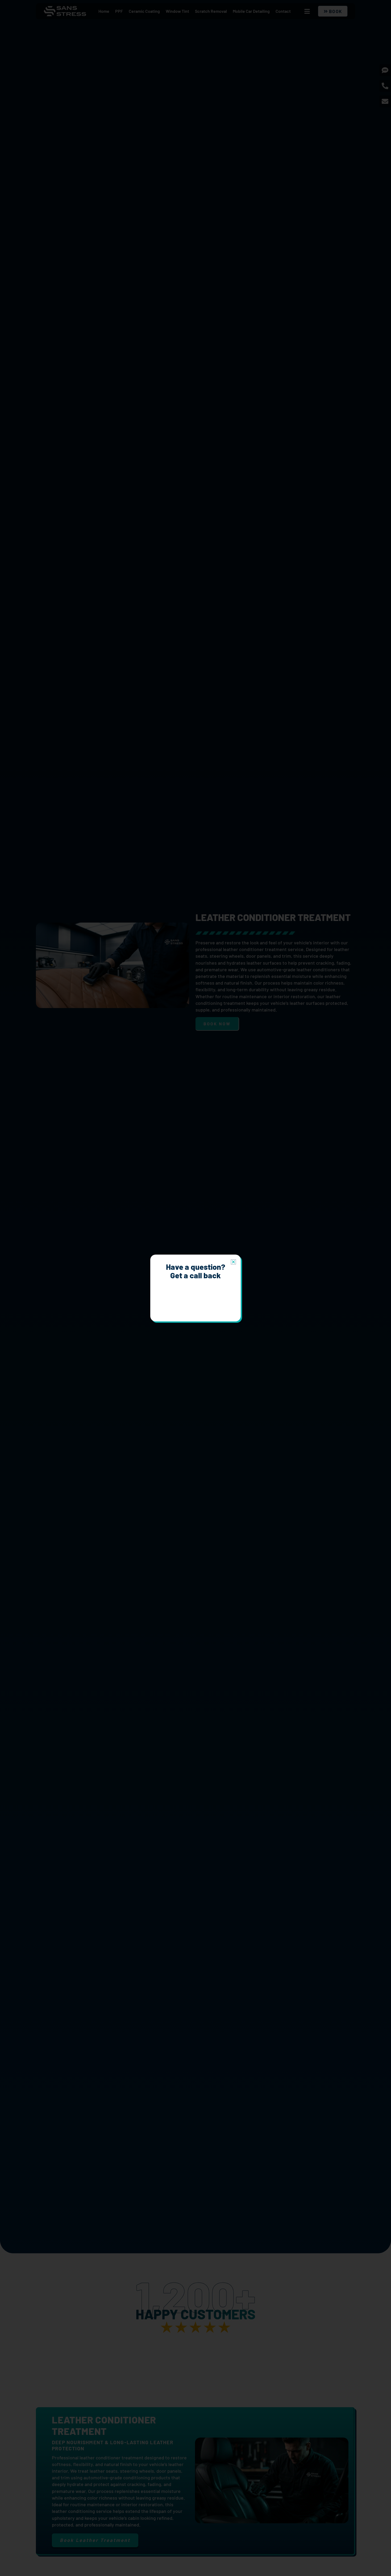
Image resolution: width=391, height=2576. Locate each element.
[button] (233, 1262)
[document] (195, 1288)
